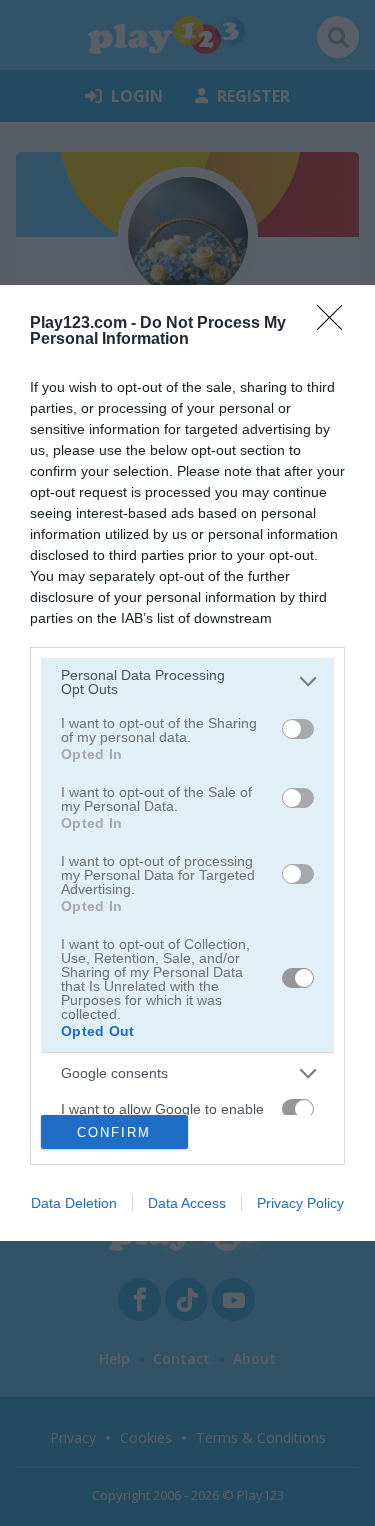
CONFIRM (114, 1132)
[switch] (298, 729)
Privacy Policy (300, 1203)
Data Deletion (74, 1203)
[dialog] (187, 763)
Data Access (187, 1203)
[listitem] (187, 682)
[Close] (336, 324)
